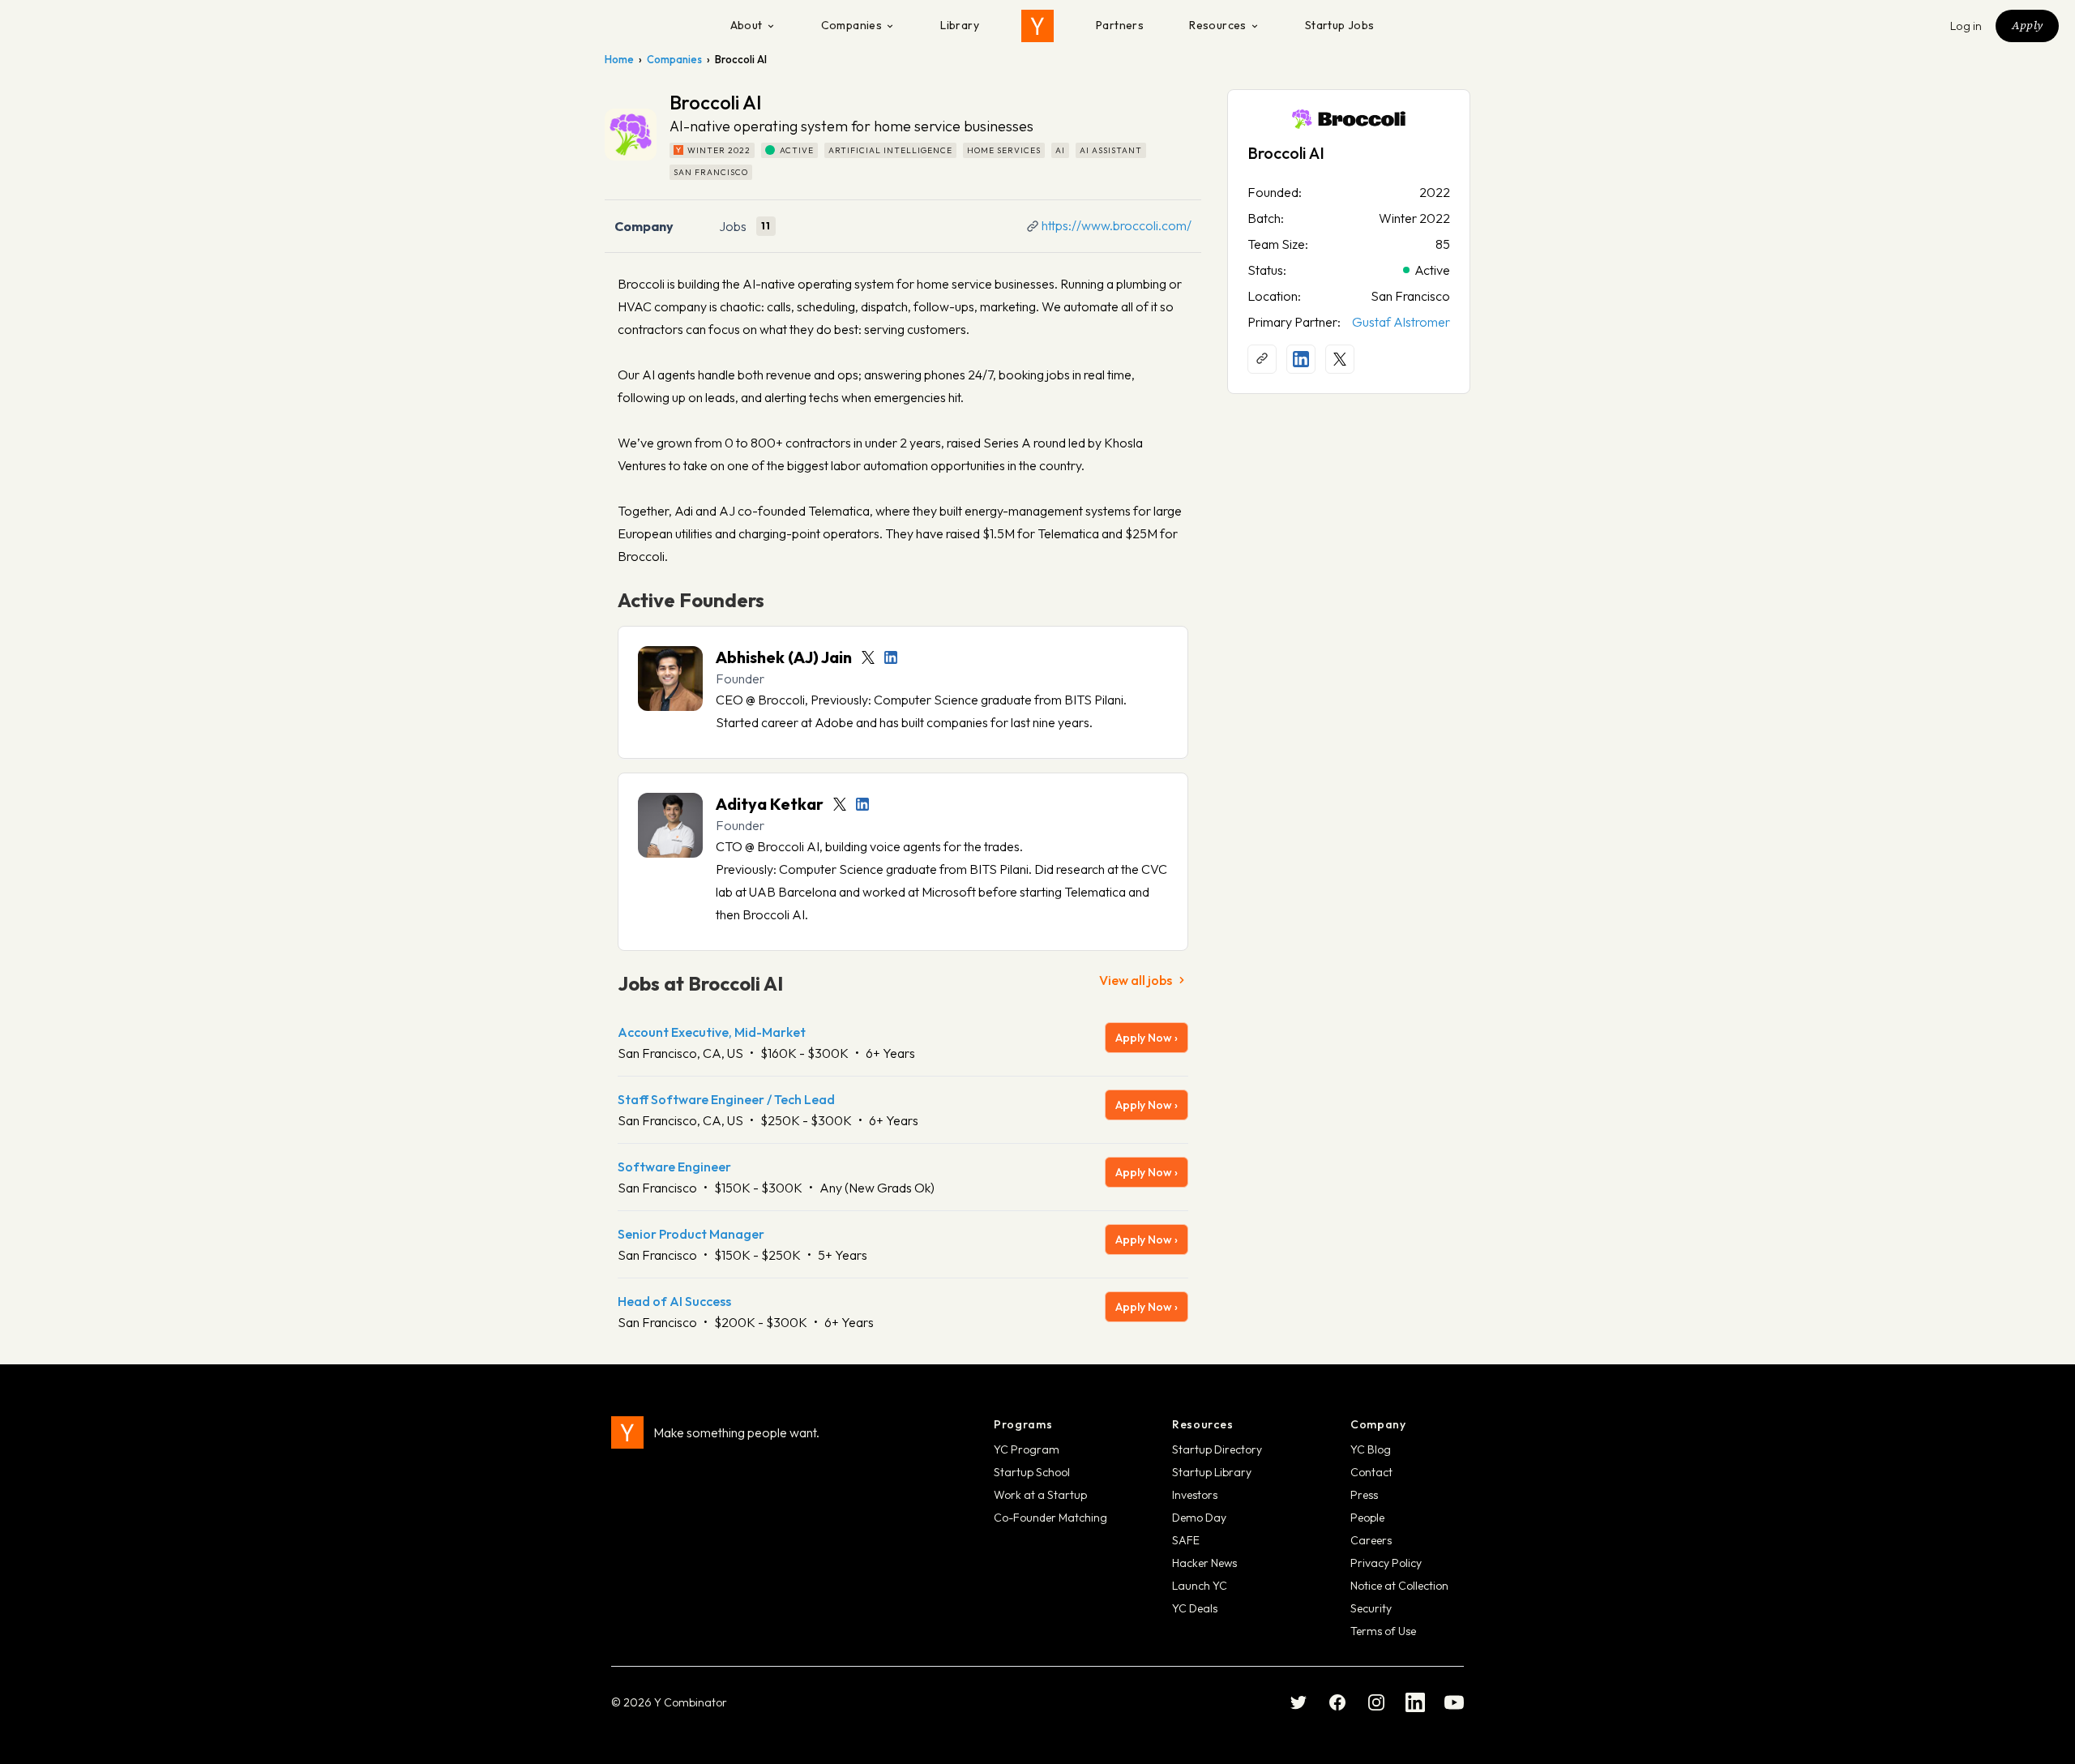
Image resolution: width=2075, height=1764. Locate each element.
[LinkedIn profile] (891, 657)
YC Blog (1371, 1449)
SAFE (1186, 1540)
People (1367, 1518)
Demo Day (1199, 1518)
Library (960, 25)
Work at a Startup (1040, 1495)
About (747, 25)
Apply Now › (1147, 1038)
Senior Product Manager (691, 1234)
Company (644, 226)
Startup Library (1212, 1472)
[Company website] (1262, 359)
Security (1371, 1608)
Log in (1966, 26)
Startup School (1032, 1472)
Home (619, 59)
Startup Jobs (1340, 25)
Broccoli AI (1286, 153)
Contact (1371, 1472)
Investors (1195, 1495)
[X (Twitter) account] (1340, 359)
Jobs (733, 226)
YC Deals (1195, 1608)
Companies (852, 25)
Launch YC (1200, 1586)
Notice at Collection (1399, 1586)
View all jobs (1136, 980)
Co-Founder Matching (1050, 1518)
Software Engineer (674, 1167)
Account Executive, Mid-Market (712, 1032)
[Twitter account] (868, 657)
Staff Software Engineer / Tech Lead (726, 1099)
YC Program (1027, 1449)
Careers (1371, 1540)
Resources (1218, 25)
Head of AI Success (674, 1301)
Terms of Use (1383, 1631)
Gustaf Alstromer (1401, 322)
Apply (2027, 25)
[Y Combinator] (1037, 26)
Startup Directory (1217, 1449)
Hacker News (1204, 1563)
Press (1364, 1495)
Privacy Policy (1386, 1563)
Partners (1120, 25)
